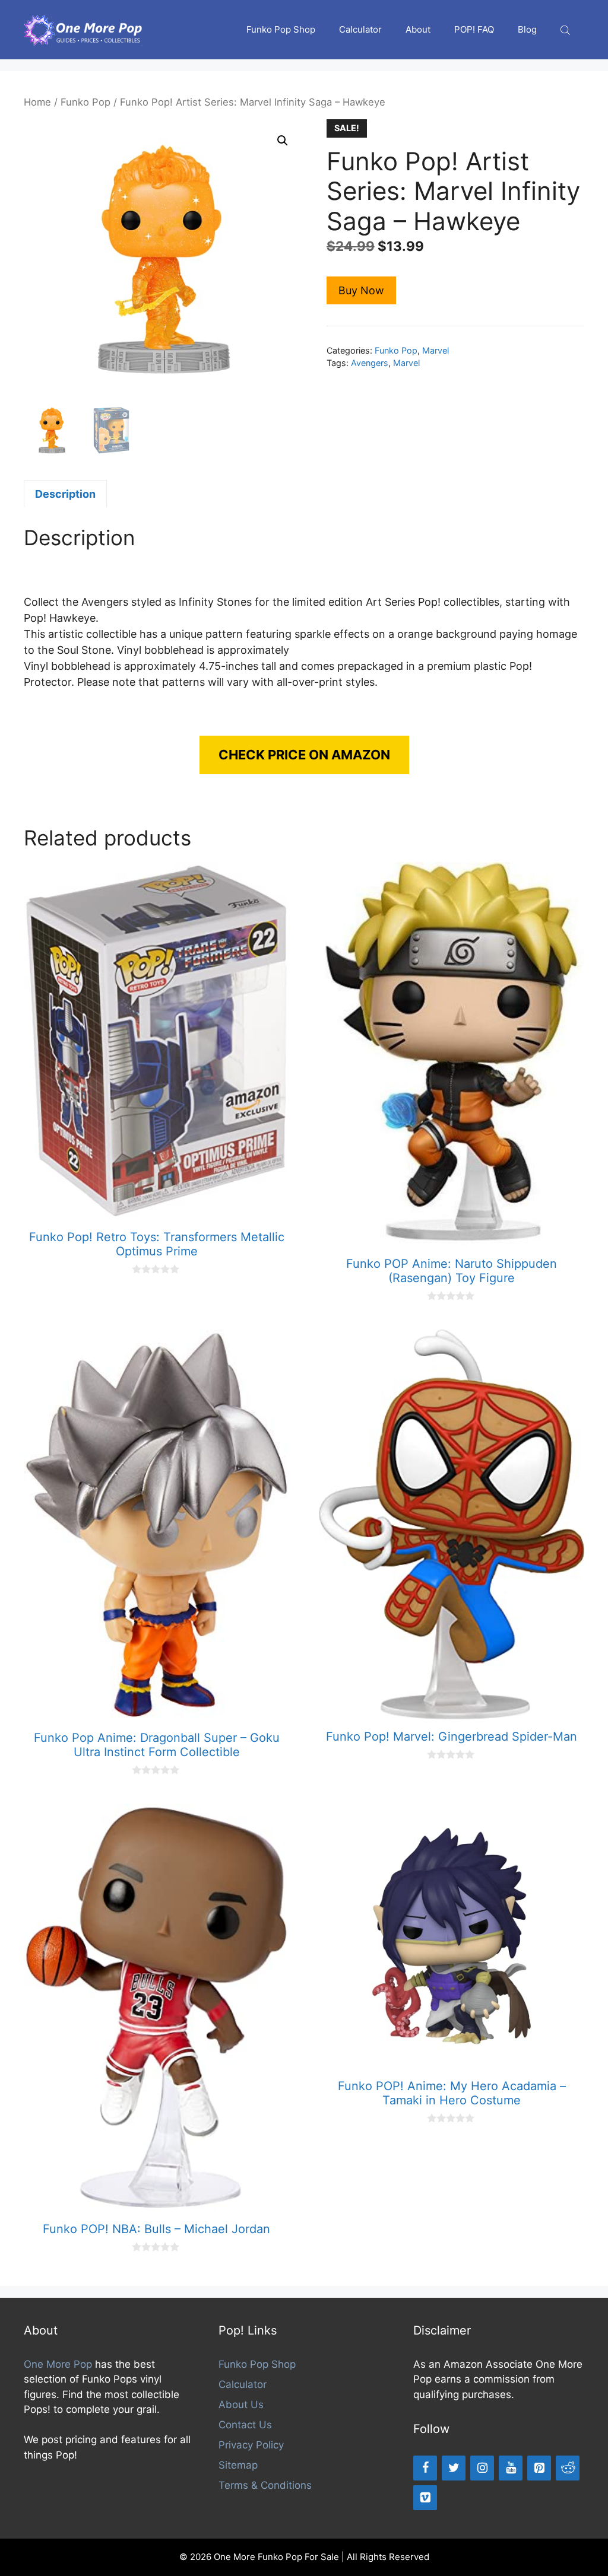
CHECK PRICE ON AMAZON (304, 755)
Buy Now (361, 290)
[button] (283, 141)
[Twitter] (454, 2468)
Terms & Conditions (265, 2485)
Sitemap (238, 2465)
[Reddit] (568, 2468)
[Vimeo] (425, 2498)
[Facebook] (425, 2468)
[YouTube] (511, 2468)
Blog (527, 29)
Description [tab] (65, 494)
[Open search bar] (566, 30)
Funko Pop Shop (281, 29)
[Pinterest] (539, 2468)
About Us (241, 2405)
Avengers (370, 363)
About (418, 29)
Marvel (436, 350)
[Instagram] (482, 2468)
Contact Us (245, 2425)
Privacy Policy (251, 2445)
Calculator (360, 29)
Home (37, 102)
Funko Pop (85, 102)
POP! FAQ (474, 29)
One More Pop (58, 2364)
